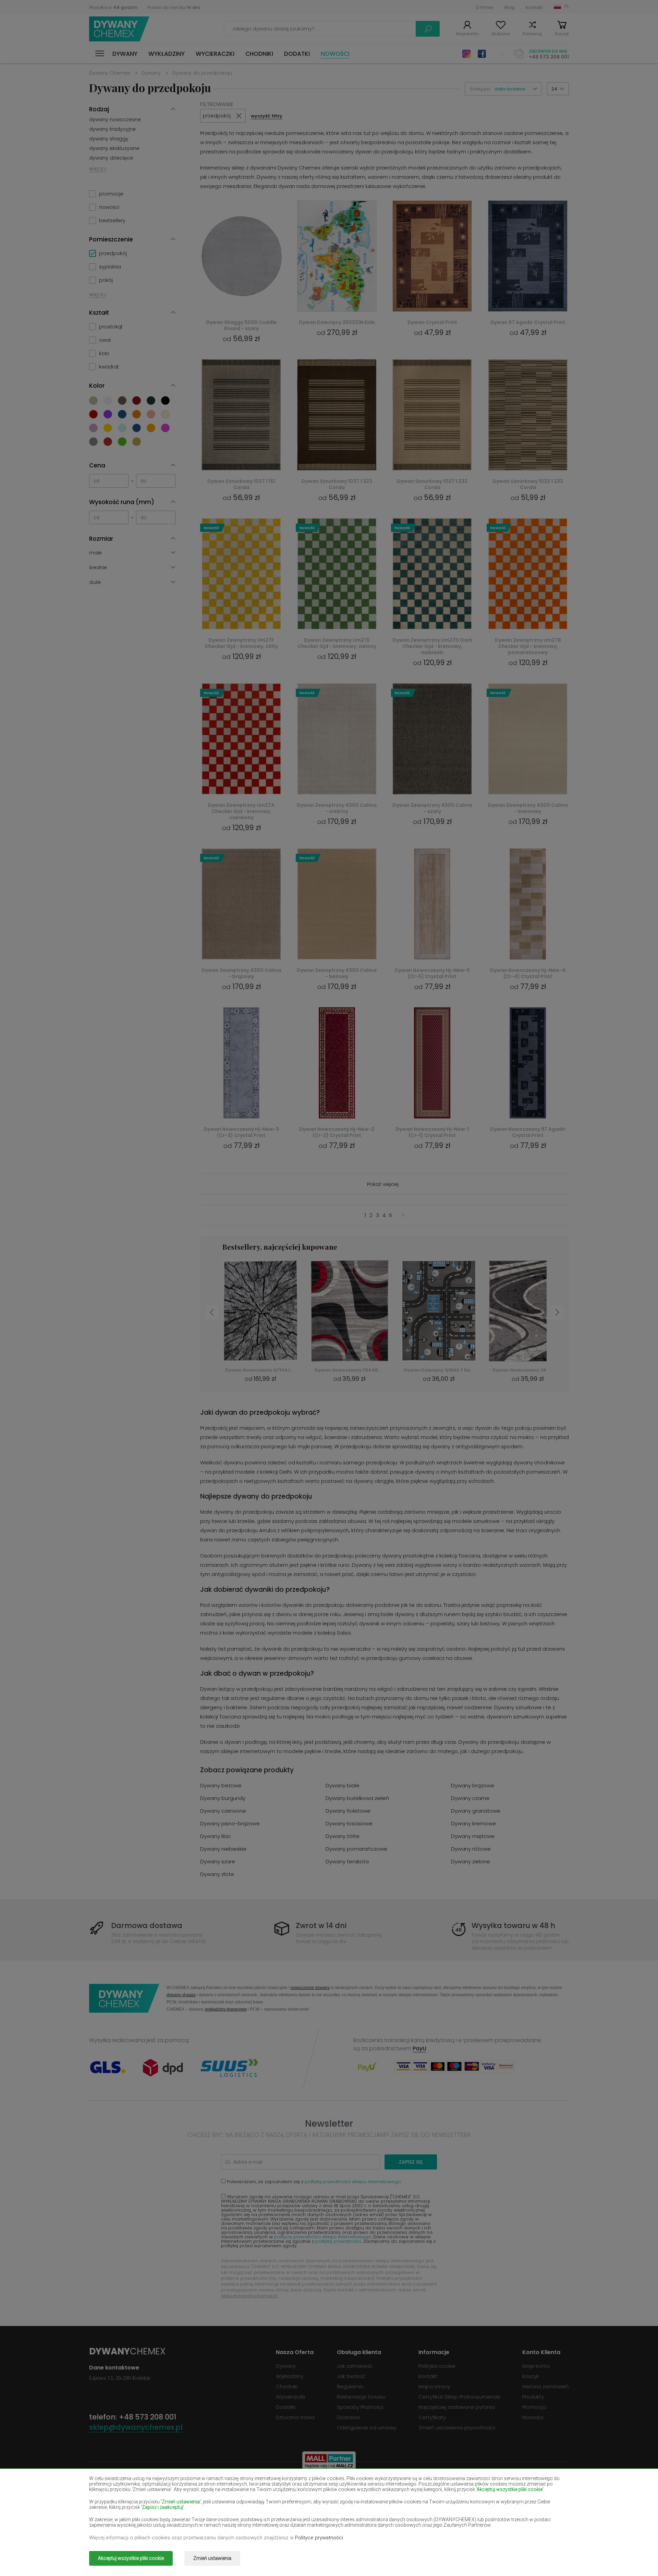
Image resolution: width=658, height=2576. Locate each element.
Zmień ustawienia (212, 2558)
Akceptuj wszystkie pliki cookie (131, 2558)
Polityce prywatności (319, 2538)
